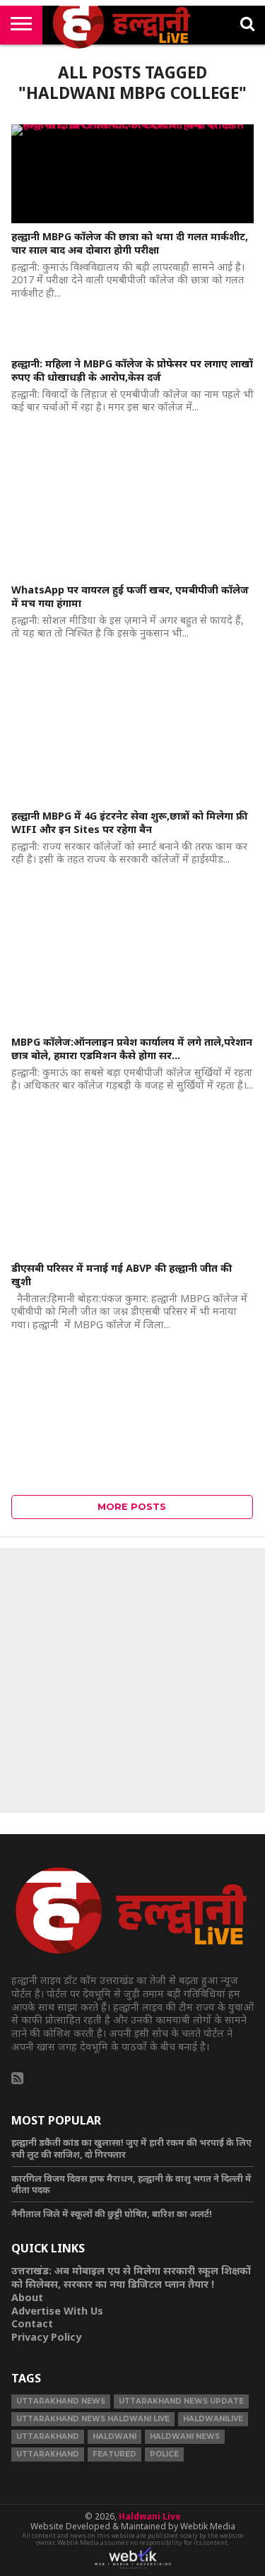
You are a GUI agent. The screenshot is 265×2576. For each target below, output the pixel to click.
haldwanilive (213, 2419)
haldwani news (185, 2436)
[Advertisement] (132, 1680)
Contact (32, 2323)
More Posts (132, 1507)
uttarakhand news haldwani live (93, 2419)
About (27, 2297)
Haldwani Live (150, 2516)
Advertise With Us (57, 2311)
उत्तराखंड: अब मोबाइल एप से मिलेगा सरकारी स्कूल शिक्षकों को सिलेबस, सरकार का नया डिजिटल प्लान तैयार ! (131, 2277)
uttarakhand (48, 2436)
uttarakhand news (61, 2401)
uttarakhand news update (181, 2401)
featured (114, 2454)
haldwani (114, 2436)
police (164, 2454)
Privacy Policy (46, 2337)
